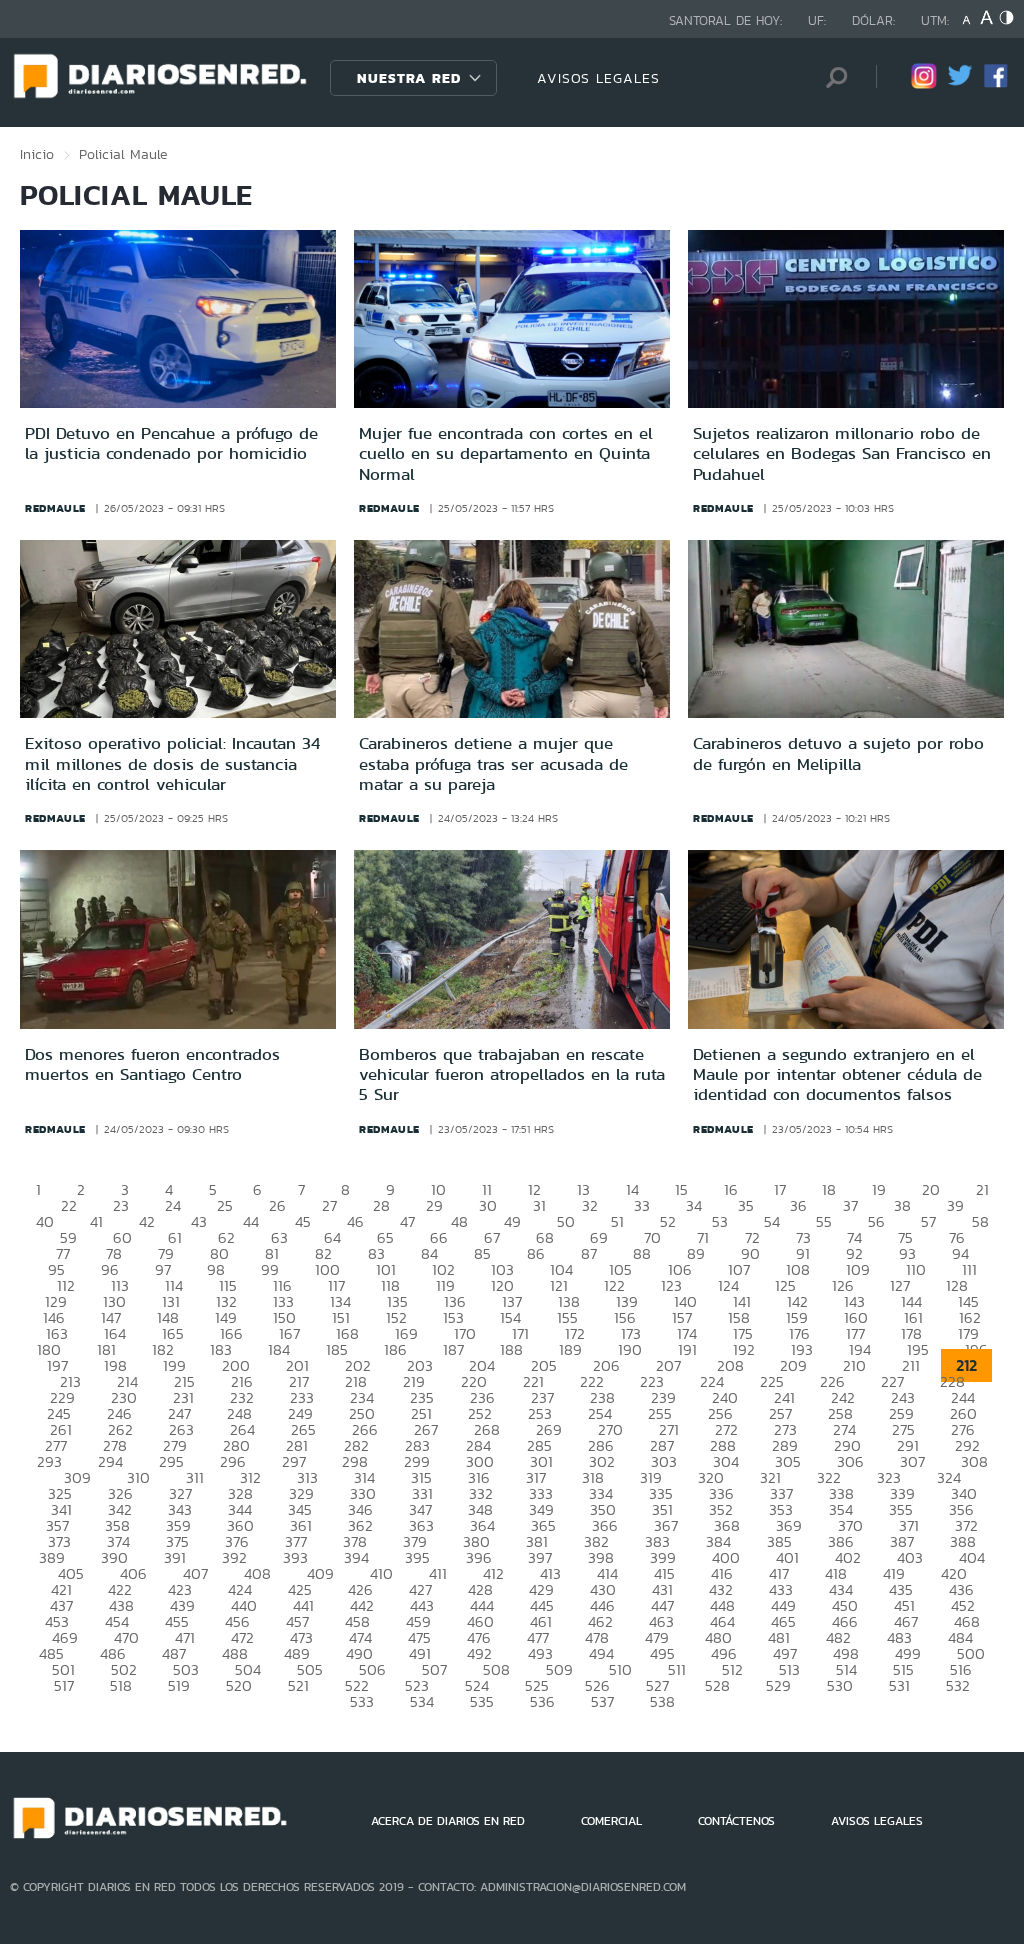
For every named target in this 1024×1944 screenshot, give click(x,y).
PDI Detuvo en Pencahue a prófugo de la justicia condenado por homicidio (171, 443)
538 (662, 1701)
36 (798, 1205)
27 (329, 1205)
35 (746, 1205)
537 (602, 1701)
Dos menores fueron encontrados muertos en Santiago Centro (152, 1064)
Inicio (37, 154)
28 (381, 1205)
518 (121, 1685)
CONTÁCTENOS (736, 1821)
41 (96, 1221)
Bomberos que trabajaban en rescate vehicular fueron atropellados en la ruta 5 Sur (512, 1074)
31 (539, 1205)
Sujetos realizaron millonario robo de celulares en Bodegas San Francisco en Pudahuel (842, 453)
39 (955, 1205)
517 (64, 1685)
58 (980, 1221)
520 (239, 1685)
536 (542, 1701)
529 (778, 1685)
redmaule (55, 508)
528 (717, 1685)
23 (121, 1205)
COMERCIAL (611, 1821)
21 (982, 1189)
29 (434, 1205)
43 (199, 1221)
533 (362, 1701)
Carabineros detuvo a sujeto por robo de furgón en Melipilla (838, 753)
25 (225, 1205)
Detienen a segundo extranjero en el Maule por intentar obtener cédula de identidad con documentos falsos (837, 1074)
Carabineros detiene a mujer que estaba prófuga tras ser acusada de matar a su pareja (493, 763)
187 (453, 1349)
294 (110, 1461)
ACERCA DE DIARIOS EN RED (448, 1821)
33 (642, 1205)
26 (277, 1205)
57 (928, 1221)
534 (422, 1701)
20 (931, 1189)
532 (958, 1685)
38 (902, 1205)
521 (298, 1685)
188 (511, 1349)
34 (694, 1205)
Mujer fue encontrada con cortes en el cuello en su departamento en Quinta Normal (506, 453)
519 (179, 1685)
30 (488, 1205)
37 (850, 1205)
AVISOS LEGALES (598, 78)
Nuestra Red (409, 78)
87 (589, 1253)
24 (173, 1205)
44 (251, 1221)
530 (840, 1685)
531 (899, 1685)
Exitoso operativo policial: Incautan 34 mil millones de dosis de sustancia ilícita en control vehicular (172, 763)
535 (482, 1701)
